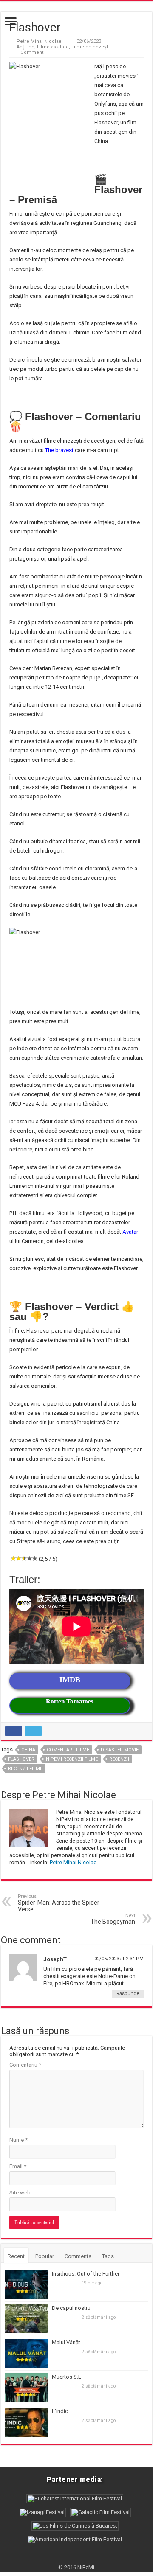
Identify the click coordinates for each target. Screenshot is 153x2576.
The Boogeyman (113, 1919)
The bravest (59, 450)
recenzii (119, 1759)
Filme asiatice (53, 47)
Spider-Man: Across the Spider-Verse (60, 1903)
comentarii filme (68, 1750)
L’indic (60, 2411)
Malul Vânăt (66, 2342)
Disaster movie (120, 1750)
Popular (45, 2256)
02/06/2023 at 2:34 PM (119, 1959)
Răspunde (128, 1994)
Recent (16, 2256)
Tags (108, 2256)
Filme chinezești (91, 47)
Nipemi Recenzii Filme (72, 1759)
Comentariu (25, 2065)
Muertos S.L (67, 2377)
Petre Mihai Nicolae (39, 41)
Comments (78, 2256)
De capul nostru (71, 2308)
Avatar (130, 1232)
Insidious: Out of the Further (86, 2274)
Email (18, 2166)
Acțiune (25, 47)
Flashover (21, 1759)
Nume (18, 2140)
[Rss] (76, 2557)
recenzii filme (25, 1769)
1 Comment (30, 52)
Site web (20, 2193)
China (28, 1750)
